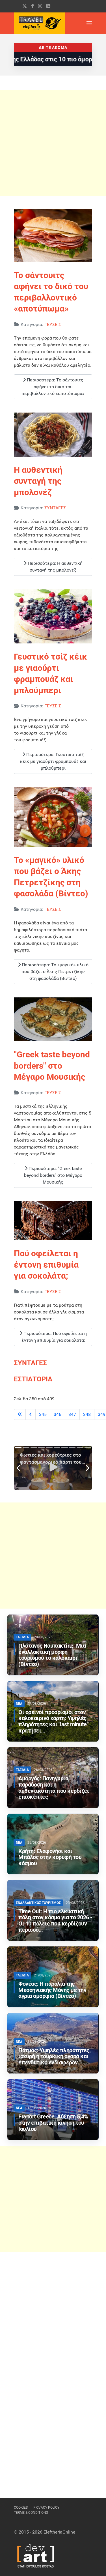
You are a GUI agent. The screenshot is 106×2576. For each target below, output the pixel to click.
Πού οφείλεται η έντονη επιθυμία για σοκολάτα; (46, 1265)
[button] (89, 23)
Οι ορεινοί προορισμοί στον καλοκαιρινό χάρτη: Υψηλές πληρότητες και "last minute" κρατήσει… (53, 1721)
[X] (25, 6)
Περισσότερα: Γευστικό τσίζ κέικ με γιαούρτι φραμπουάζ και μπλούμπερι (53, 761)
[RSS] (48, 6)
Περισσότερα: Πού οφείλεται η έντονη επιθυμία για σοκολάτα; (54, 1337)
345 (43, 1414)
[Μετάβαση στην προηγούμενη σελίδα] (31, 1414)
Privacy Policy (46, 2508)
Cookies (21, 2508)
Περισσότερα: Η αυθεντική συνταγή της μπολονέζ (55, 567)
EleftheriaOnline (59, 2532)
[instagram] (40, 6)
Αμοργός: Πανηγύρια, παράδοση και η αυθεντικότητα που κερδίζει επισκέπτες (54, 1788)
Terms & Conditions (31, 2513)
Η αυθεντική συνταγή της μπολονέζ (38, 481)
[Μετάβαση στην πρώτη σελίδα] (20, 1414)
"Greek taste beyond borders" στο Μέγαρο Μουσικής (52, 1066)
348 (87, 1414)
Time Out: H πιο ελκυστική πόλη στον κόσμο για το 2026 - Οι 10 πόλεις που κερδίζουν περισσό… (55, 1921)
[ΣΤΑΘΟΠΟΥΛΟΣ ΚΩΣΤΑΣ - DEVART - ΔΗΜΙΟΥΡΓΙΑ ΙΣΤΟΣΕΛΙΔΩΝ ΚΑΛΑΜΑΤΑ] (35, 2555)
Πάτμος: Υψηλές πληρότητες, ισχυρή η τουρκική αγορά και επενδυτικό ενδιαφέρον (54, 2057)
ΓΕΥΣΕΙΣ (53, 324)
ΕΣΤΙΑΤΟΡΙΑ (33, 1379)
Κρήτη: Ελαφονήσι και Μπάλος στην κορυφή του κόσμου (50, 1857)
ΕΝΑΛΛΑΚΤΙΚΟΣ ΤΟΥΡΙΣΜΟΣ (38, 1903)
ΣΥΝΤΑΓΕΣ (55, 508)
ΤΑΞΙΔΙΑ (22, 1637)
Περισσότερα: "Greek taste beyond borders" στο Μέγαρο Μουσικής (53, 1175)
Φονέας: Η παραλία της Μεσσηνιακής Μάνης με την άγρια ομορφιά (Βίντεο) (52, 1990)
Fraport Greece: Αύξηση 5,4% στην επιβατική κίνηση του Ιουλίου (53, 2123)
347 (72, 1414)
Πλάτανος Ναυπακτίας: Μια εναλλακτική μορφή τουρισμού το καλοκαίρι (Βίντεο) (52, 1655)
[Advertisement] (53, 143)
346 (58, 1414)
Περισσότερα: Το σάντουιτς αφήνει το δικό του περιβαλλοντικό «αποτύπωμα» (53, 387)
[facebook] (33, 6)
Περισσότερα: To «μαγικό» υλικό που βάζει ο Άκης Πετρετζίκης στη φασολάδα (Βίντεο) (55, 972)
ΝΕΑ (19, 1704)
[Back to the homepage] (39, 23)
